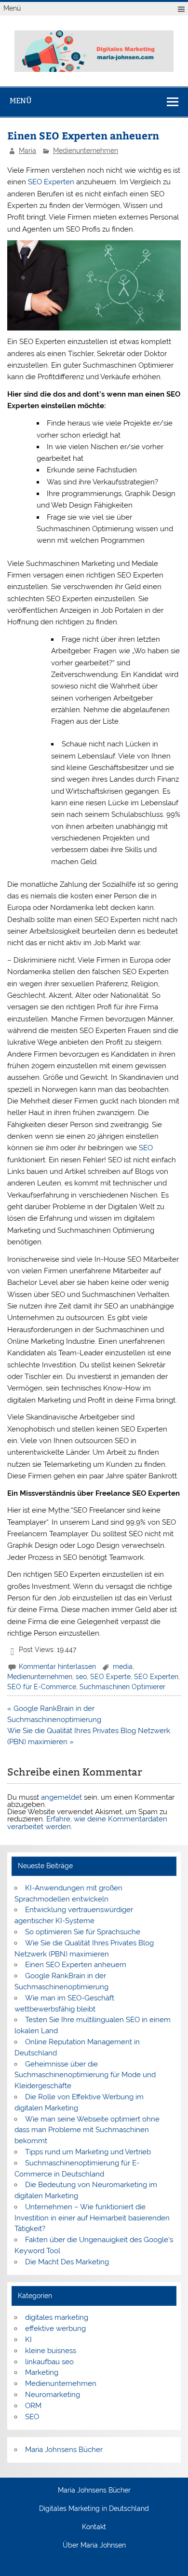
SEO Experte (110, 1677)
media (123, 1667)
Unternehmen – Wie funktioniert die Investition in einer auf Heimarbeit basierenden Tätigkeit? (92, 2218)
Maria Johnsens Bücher (64, 2450)
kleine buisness (51, 2351)
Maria (27, 151)
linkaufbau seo (49, 2362)
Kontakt (94, 2527)
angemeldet (61, 1797)
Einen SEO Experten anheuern (76, 1965)
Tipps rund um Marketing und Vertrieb (88, 2152)
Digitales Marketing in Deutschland (94, 2509)
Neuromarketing (53, 2395)
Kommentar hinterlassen (57, 1667)
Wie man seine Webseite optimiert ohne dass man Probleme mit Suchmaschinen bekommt (87, 2130)
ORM (33, 2406)
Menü (12, 8)
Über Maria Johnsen (94, 2546)
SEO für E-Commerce (42, 1687)
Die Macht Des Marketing (67, 2262)
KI (28, 2340)
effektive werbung (55, 2328)
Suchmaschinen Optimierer (122, 1687)
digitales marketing (57, 2317)
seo (81, 1677)
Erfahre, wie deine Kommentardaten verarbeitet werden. (87, 1823)
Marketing (42, 2372)
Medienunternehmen (86, 151)
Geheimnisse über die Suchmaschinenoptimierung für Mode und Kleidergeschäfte (85, 2075)
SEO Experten (51, 182)
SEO (146, 1148)
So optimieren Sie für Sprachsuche (83, 1932)
